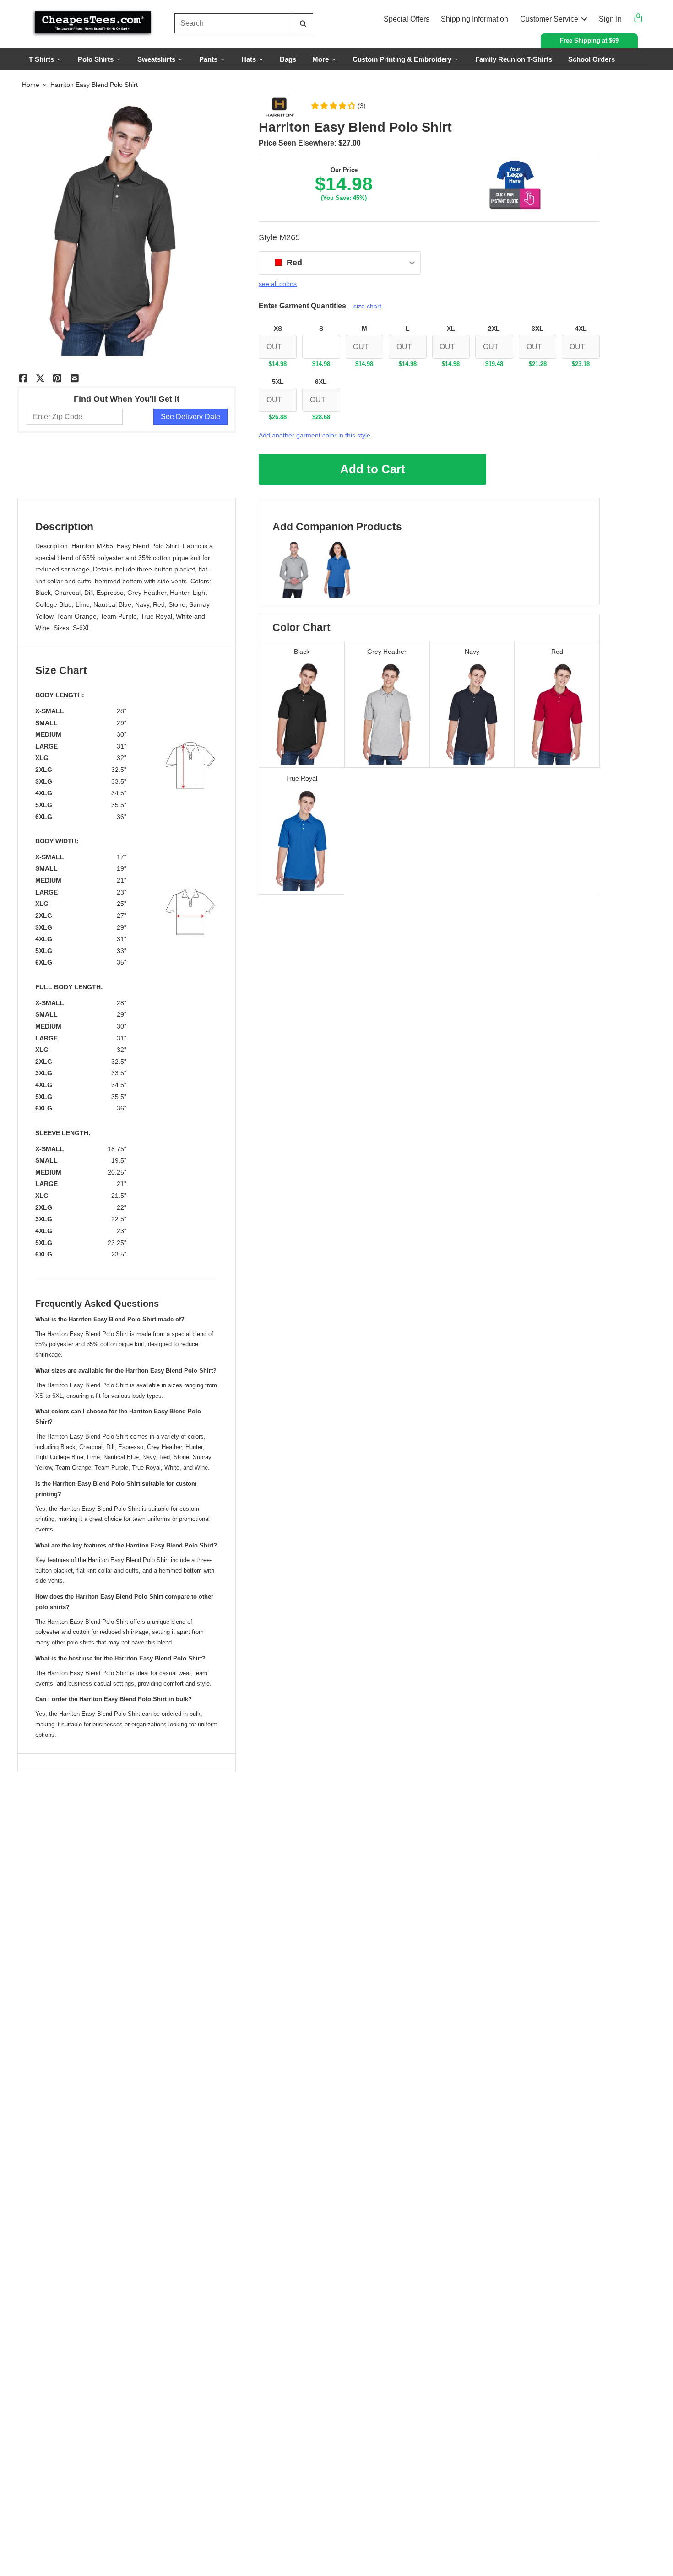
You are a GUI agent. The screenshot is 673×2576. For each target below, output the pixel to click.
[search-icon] (303, 24)
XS (278, 329)
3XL (537, 329)
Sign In (610, 19)
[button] (338, 106)
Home (31, 85)
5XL (278, 382)
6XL (321, 382)
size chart (367, 306)
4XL (581, 329)
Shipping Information (475, 19)
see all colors (278, 284)
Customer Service (549, 19)
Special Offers (407, 19)
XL (451, 329)
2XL (494, 329)
